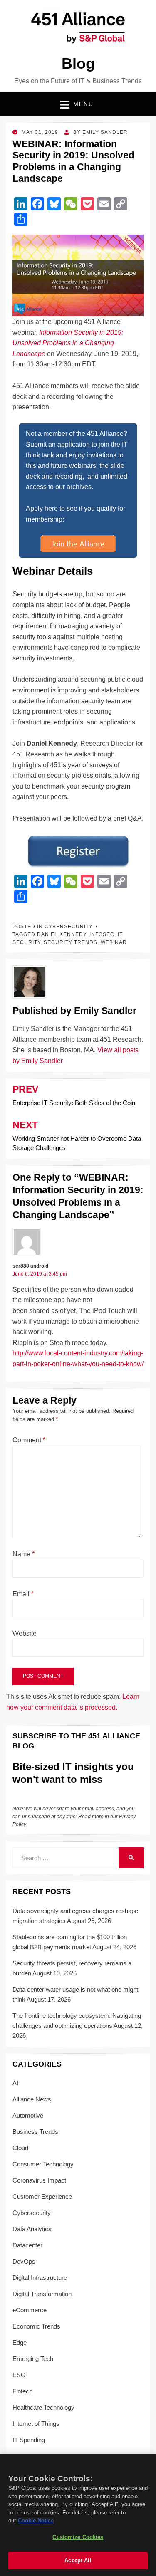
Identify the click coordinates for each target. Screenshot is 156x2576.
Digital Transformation (42, 2294)
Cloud (20, 2148)
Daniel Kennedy (62, 934)
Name (24, 1554)
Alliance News (32, 2099)
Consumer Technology (43, 2164)
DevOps (24, 2261)
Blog (78, 63)
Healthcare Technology (43, 2407)
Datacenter (27, 2245)
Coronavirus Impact (39, 2180)
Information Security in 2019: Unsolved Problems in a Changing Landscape (68, 343)
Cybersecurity (69, 927)
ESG (19, 2375)
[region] (78, 2515)
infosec (102, 934)
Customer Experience (42, 2197)
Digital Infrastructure (40, 2278)
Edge (20, 2342)
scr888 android (30, 1266)
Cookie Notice (36, 2520)
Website (25, 1633)
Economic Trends (36, 2326)
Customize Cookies (78, 2537)
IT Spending (29, 2440)
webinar (114, 942)
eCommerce (30, 2310)
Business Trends (35, 2132)
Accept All (78, 2560)
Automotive (28, 2115)
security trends (71, 942)
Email (23, 1594)
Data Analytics (32, 2229)
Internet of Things (36, 2424)
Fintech (22, 2391)
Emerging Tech (33, 2359)
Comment (29, 1440)
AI (15, 2083)
